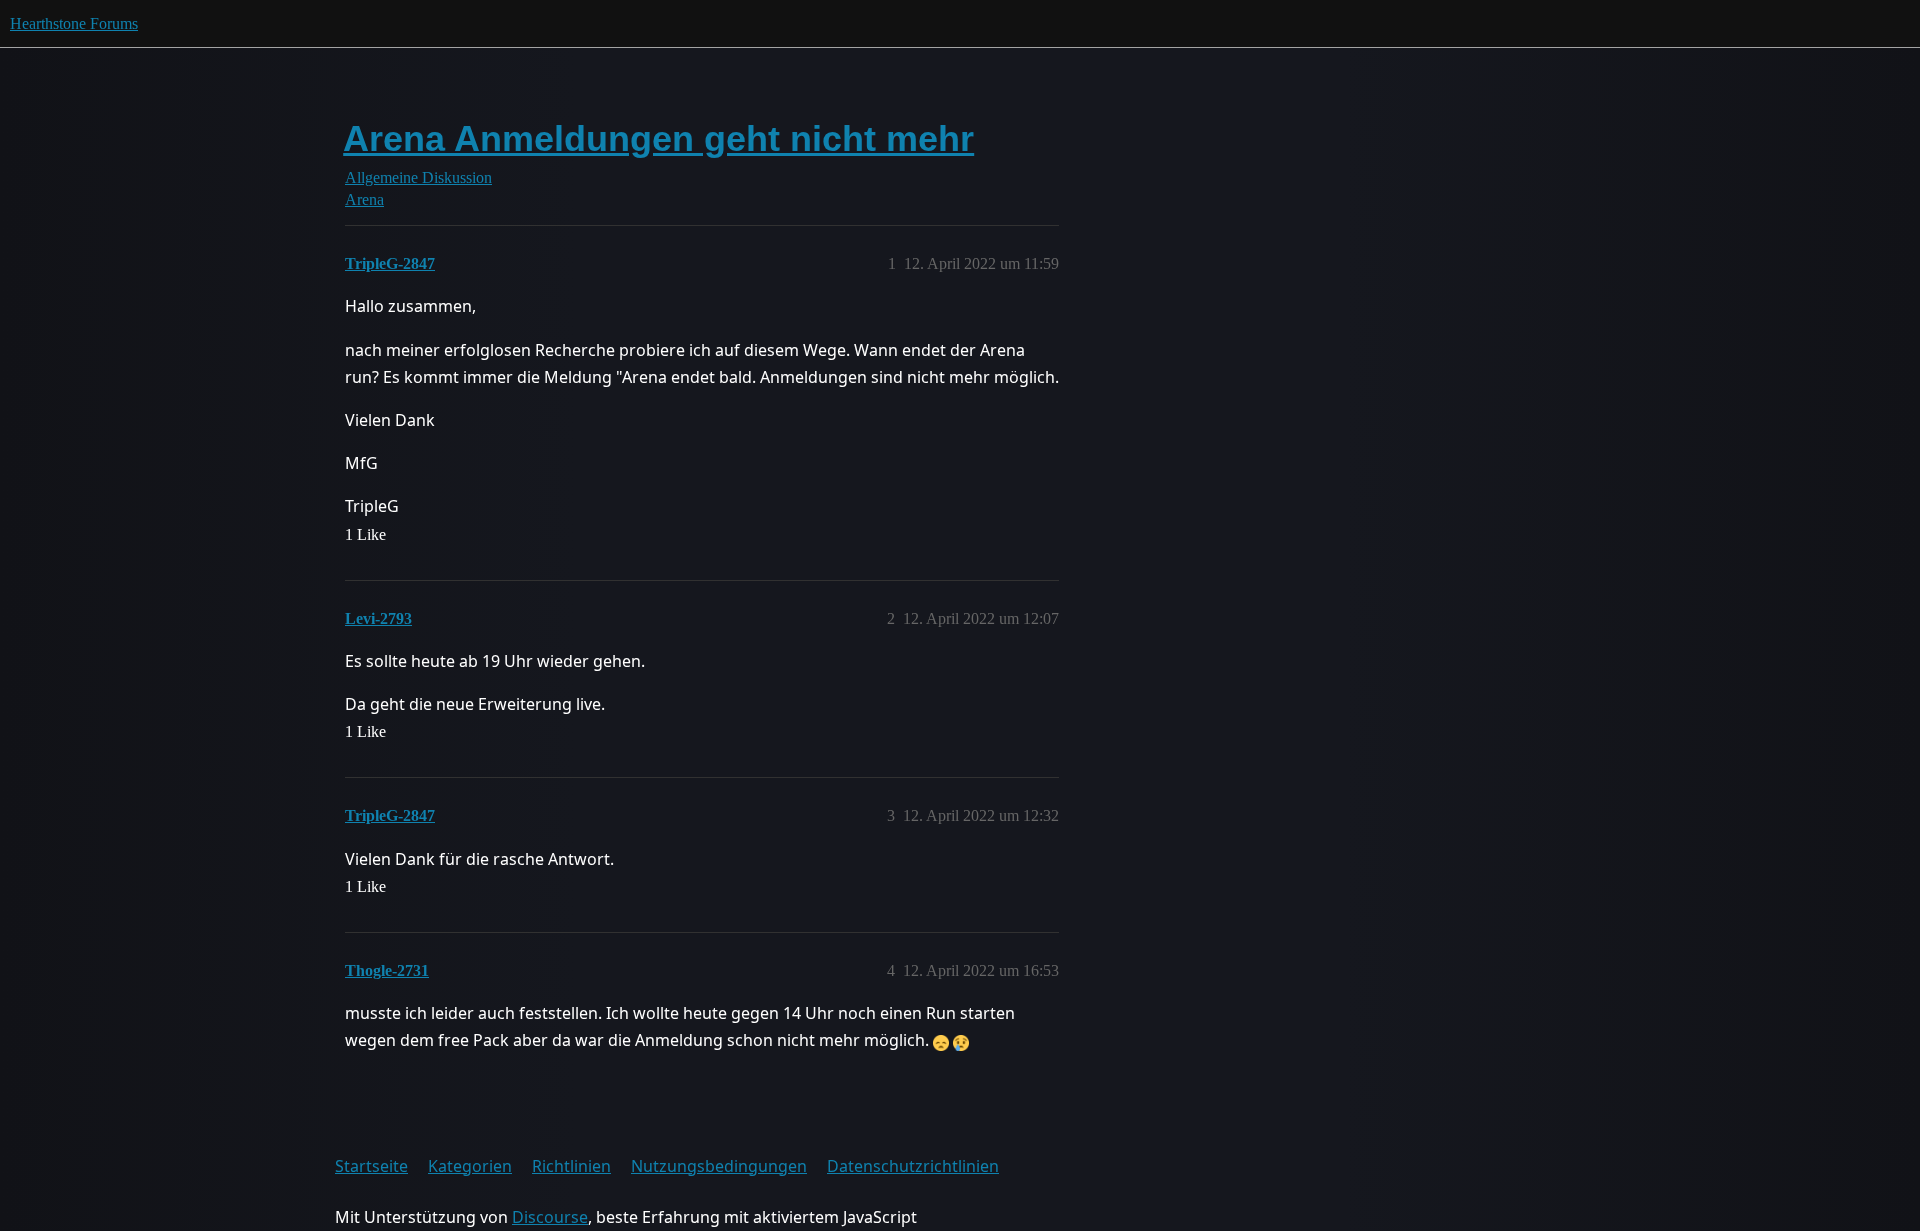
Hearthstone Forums (74, 23)
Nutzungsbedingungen (719, 1166)
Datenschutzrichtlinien (913, 1166)
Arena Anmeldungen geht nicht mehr (658, 138)
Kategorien (470, 1166)
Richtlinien (571, 1166)
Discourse (550, 1217)
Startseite (371, 1166)
